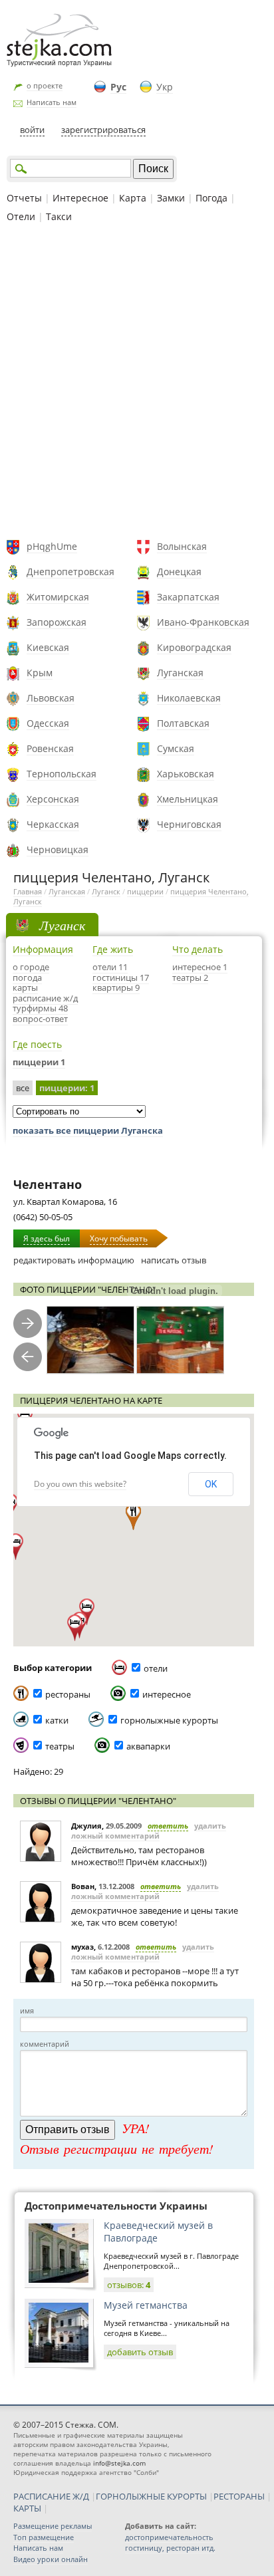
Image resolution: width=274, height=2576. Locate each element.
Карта (133, 198)
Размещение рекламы (53, 2526)
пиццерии (145, 891)
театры (60, 1746)
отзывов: (129, 2285)
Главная (28, 891)
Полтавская (183, 723)
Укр (165, 87)
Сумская (176, 748)
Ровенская (50, 748)
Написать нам (52, 102)
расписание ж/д (45, 998)
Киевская (48, 647)
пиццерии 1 (39, 1062)
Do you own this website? (80, 1484)
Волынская (182, 546)
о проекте (45, 85)
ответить (168, 1826)
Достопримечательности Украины (116, 2206)
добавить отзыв (140, 2352)
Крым (40, 673)
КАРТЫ (27, 2508)
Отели (21, 216)
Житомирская (58, 597)
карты (25, 987)
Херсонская (53, 799)
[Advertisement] (137, 383)
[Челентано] (90, 1340)
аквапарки (148, 1746)
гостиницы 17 (121, 977)
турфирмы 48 (40, 1008)
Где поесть (37, 1044)
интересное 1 (200, 967)
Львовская (51, 698)
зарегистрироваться (103, 130)
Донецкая (179, 572)
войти (32, 130)
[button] (16, 1547)
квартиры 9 (116, 987)
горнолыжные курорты (169, 1720)
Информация (43, 949)
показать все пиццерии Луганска (88, 1130)
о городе (31, 967)
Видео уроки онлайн (51, 2559)
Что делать (198, 949)
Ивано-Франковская (203, 622)
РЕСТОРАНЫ (239, 2496)
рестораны (68, 1694)
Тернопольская (62, 774)
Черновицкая (58, 849)
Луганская (180, 673)
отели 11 (110, 967)
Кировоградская (194, 647)
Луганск (106, 891)
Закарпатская (188, 597)
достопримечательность (169, 2537)
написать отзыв (174, 1260)
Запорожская (57, 622)
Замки (171, 198)
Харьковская (186, 774)
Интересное (80, 198)
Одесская (48, 723)
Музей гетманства (146, 2305)
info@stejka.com (119, 2463)
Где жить (113, 949)
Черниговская (189, 824)
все (23, 1088)
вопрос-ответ (40, 1019)
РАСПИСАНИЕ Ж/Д (51, 2496)
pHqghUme (52, 546)
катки (57, 1720)
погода (27, 977)
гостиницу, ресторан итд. (170, 2548)
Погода (211, 198)
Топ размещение (44, 2537)
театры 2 (190, 977)
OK (211, 1484)
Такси (59, 216)
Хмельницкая (188, 799)
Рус (118, 87)
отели (156, 1668)
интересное (167, 1694)
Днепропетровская (70, 572)
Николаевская (189, 698)
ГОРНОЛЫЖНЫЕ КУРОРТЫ (151, 2496)
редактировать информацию (74, 1260)
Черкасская (53, 824)
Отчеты (24, 198)
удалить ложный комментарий (149, 1831)
